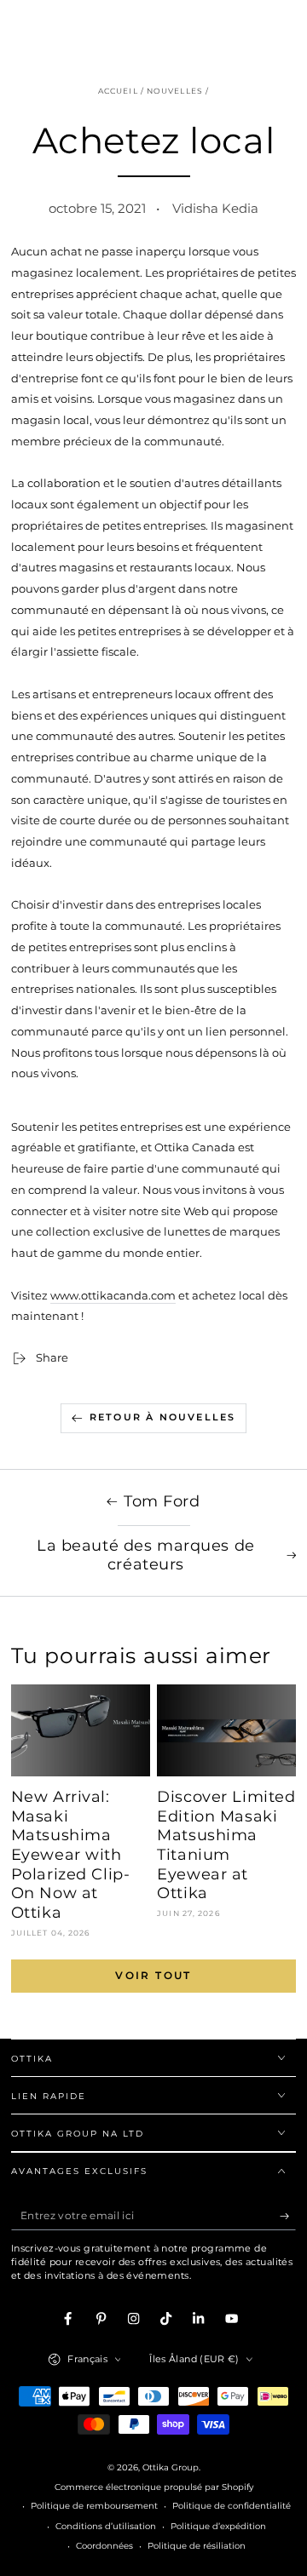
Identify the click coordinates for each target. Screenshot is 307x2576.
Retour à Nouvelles (163, 1417)
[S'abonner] (288, 2215)
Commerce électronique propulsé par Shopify (154, 2487)
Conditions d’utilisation (106, 2526)
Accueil (118, 91)
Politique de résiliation (197, 2546)
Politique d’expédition (218, 2526)
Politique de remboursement (94, 2506)
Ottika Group (171, 2467)
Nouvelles (175, 91)
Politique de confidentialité (232, 2506)
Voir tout (153, 1975)
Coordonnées (104, 2546)
